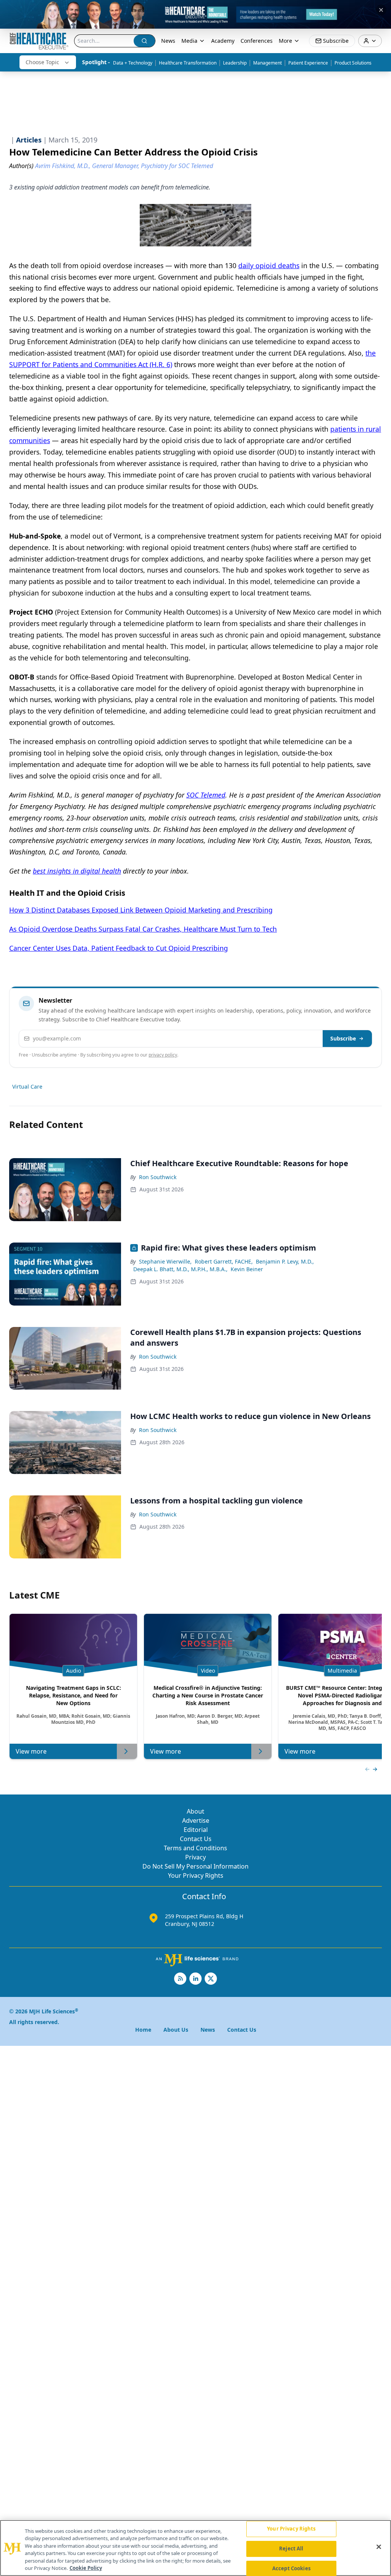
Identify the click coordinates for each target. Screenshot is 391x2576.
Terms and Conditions (195, 1848)
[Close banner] (381, 10)
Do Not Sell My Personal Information (195, 1866)
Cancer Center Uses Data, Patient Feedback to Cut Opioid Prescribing (119, 948)
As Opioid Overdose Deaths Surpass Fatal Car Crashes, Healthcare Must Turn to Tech (143, 929)
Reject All (291, 2548)
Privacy (195, 1857)
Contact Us (196, 1839)
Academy (223, 41)
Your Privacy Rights (196, 1875)
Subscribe (343, 1038)
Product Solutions (353, 63)
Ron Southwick (158, 1177)
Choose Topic (42, 62)
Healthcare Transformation (188, 63)
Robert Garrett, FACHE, (224, 1261)
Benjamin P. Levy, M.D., (285, 1261)
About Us (176, 2030)
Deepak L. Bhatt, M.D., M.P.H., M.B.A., (180, 1269)
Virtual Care (27, 1087)
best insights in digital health (77, 871)
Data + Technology (133, 63)
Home (143, 2030)
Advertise (196, 1820)
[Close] (379, 2547)
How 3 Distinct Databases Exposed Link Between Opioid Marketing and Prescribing (141, 910)
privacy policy (163, 1055)
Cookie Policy (86, 2568)
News (168, 41)
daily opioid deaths (269, 265)
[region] (195, 2548)
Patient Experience (308, 63)
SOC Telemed (206, 795)
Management (267, 63)
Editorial (196, 1830)
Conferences (257, 41)
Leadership (235, 63)
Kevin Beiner (247, 1269)
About (195, 1811)
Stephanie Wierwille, (165, 1261)
